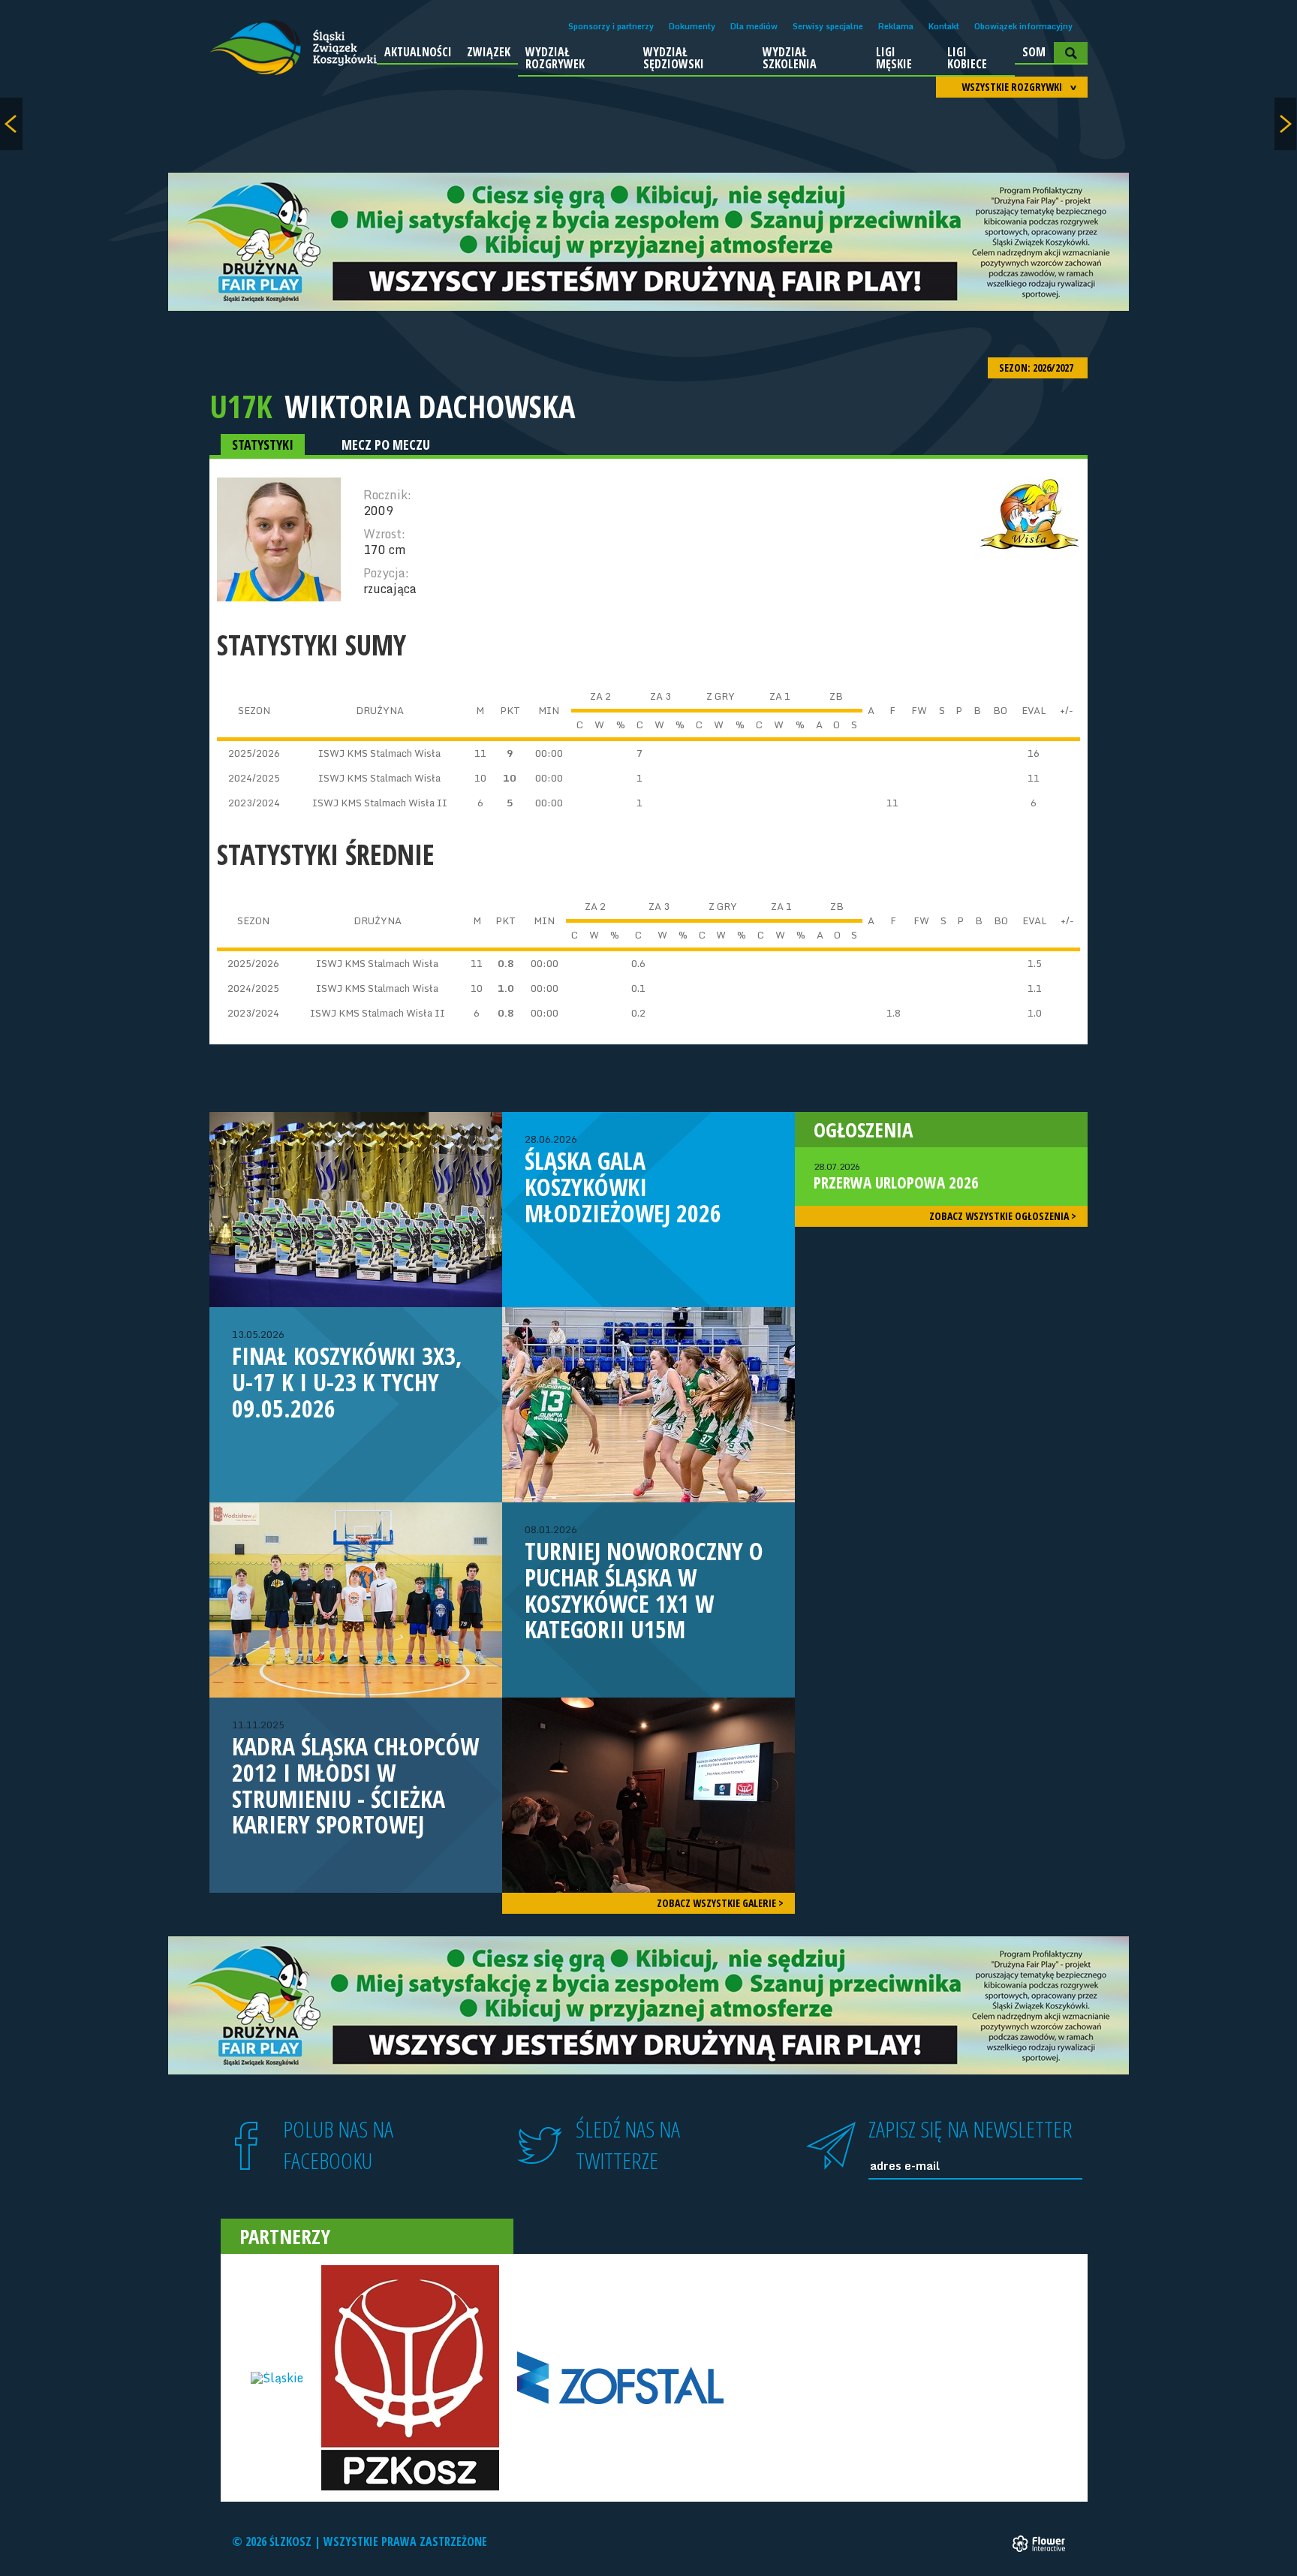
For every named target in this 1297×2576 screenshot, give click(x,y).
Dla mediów (754, 26)
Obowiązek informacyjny (1023, 26)
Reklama (896, 26)
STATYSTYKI (263, 444)
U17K (241, 406)
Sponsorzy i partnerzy (611, 26)
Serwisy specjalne (828, 26)
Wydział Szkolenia (790, 58)
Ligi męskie (894, 58)
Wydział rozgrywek (555, 58)
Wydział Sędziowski (674, 58)
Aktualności (418, 52)
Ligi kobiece (967, 58)
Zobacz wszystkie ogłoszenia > (1003, 1216)
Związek (489, 52)
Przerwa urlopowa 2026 (896, 1177)
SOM (1034, 52)
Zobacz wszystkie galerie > (720, 1903)
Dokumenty (692, 26)
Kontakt (944, 26)
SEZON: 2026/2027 (1037, 368)
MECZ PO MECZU (386, 444)
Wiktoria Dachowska (430, 406)
